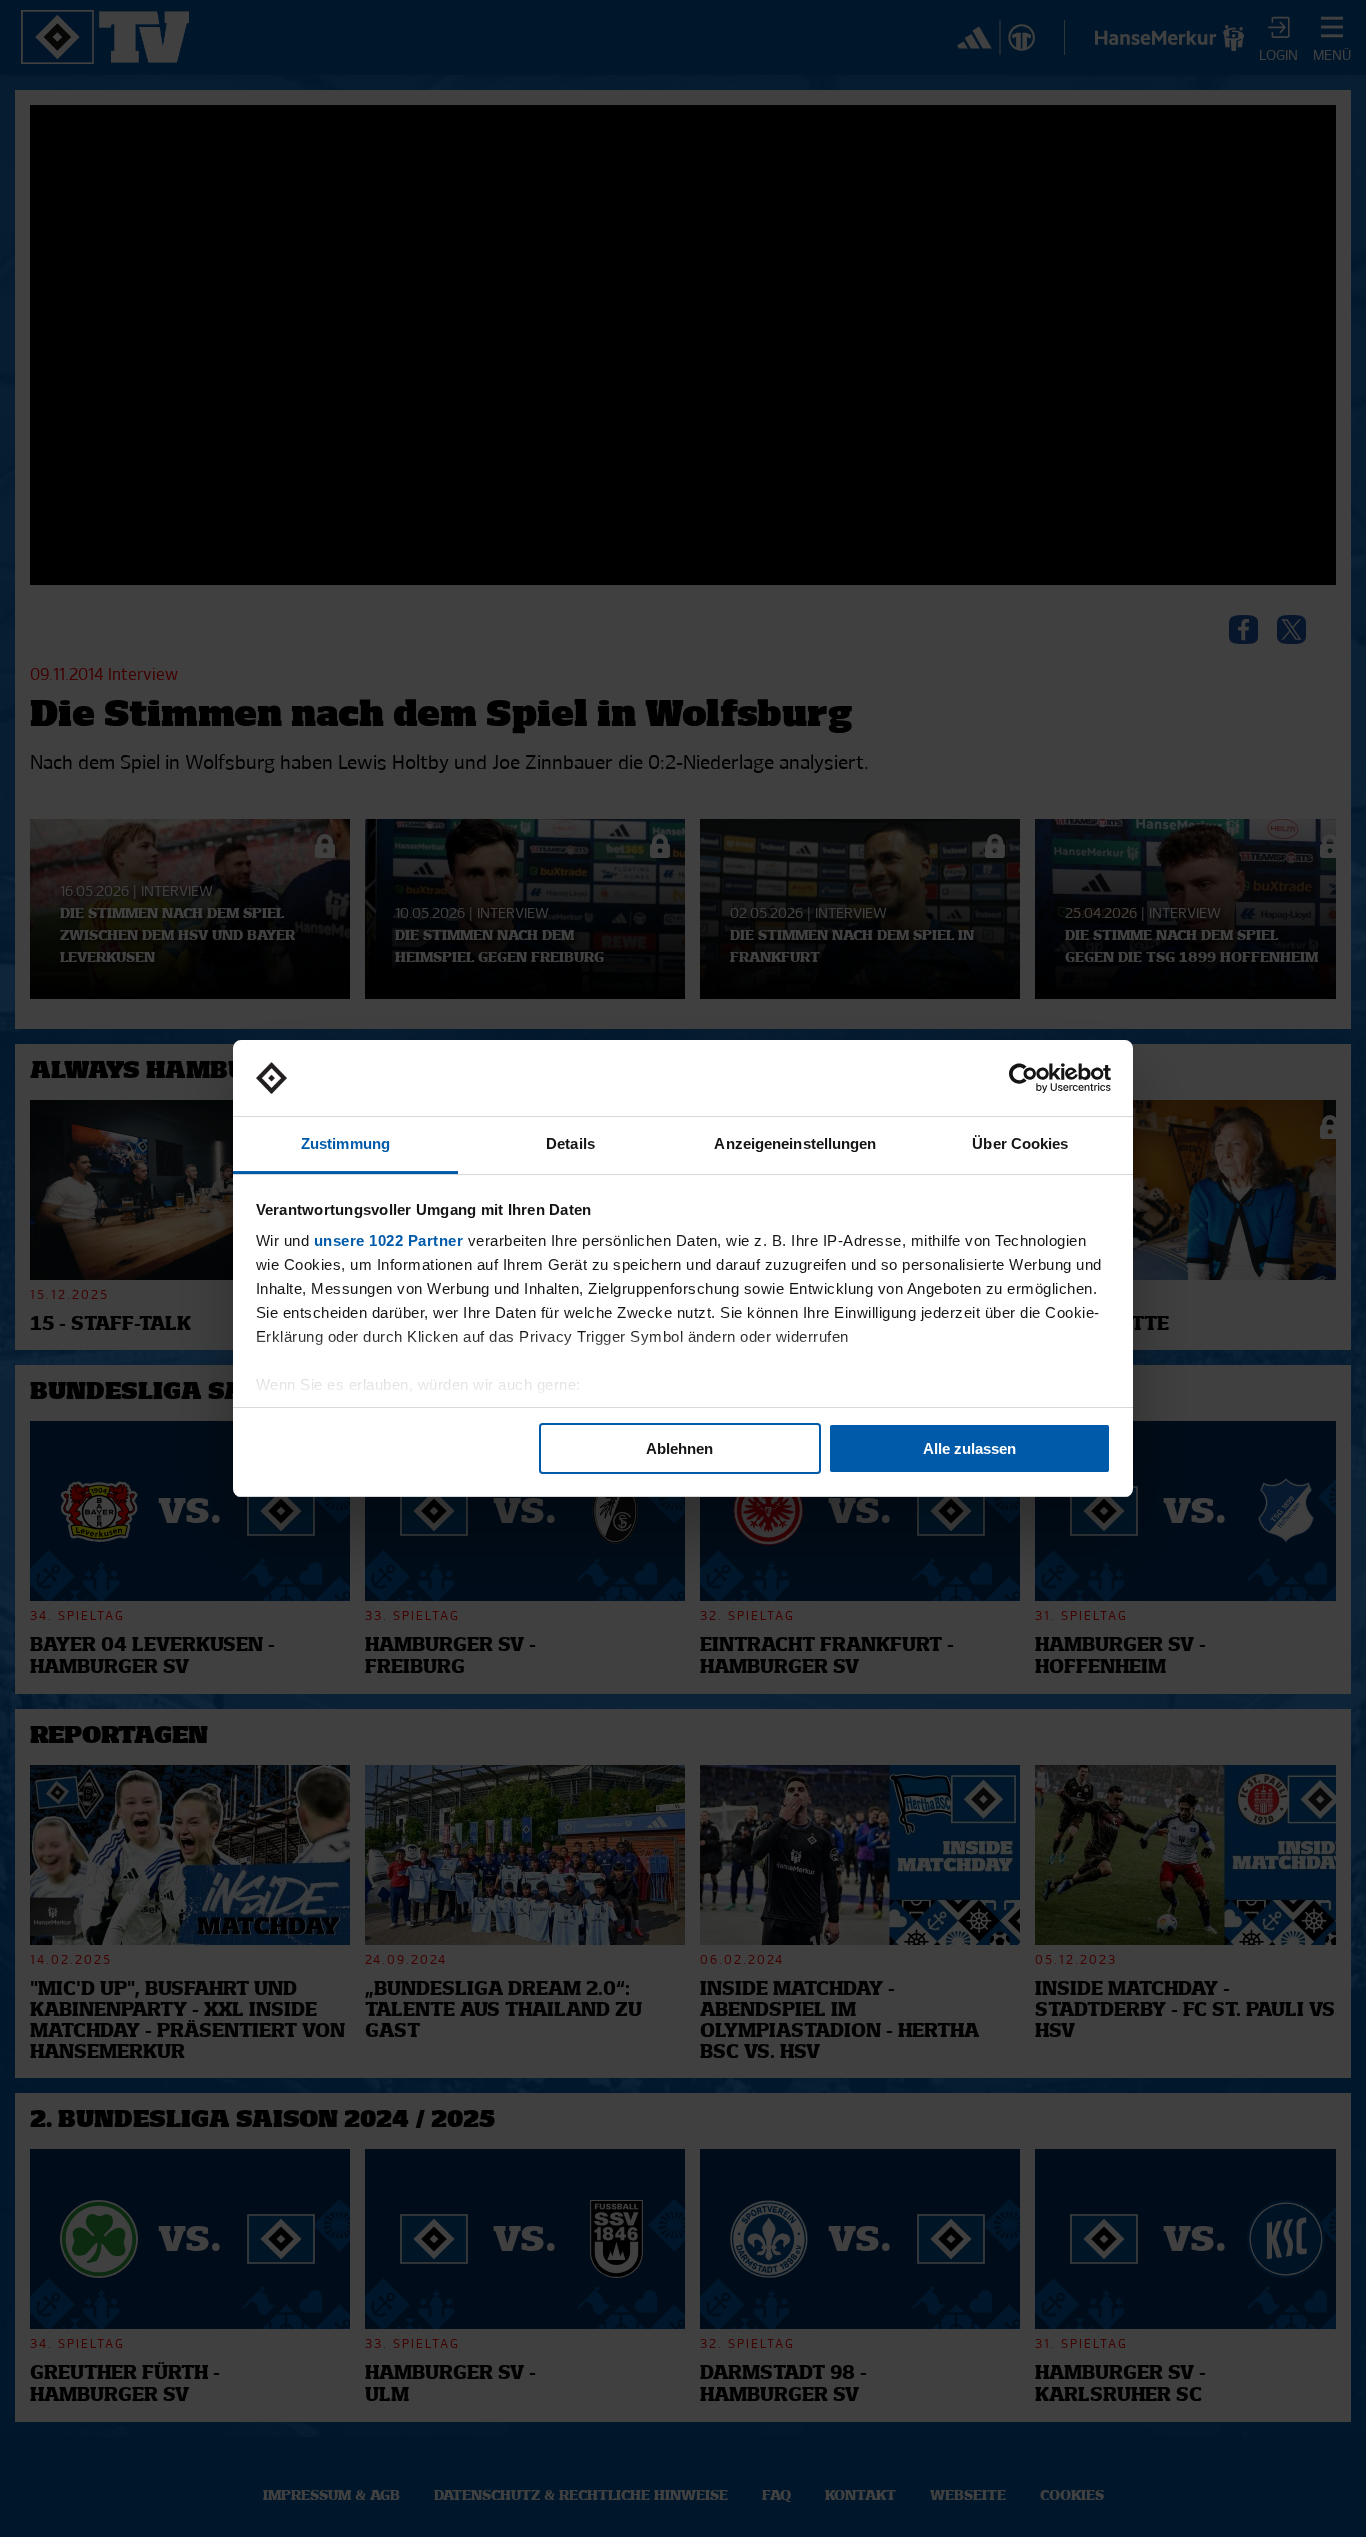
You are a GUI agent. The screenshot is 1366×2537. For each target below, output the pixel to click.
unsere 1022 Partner (389, 1240)
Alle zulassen (969, 1448)
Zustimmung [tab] (345, 1143)
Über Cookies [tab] (1020, 1143)
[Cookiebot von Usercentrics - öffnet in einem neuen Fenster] (1023, 1078)
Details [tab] (570, 1143)
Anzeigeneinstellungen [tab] (795, 1143)
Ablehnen (679, 1448)
